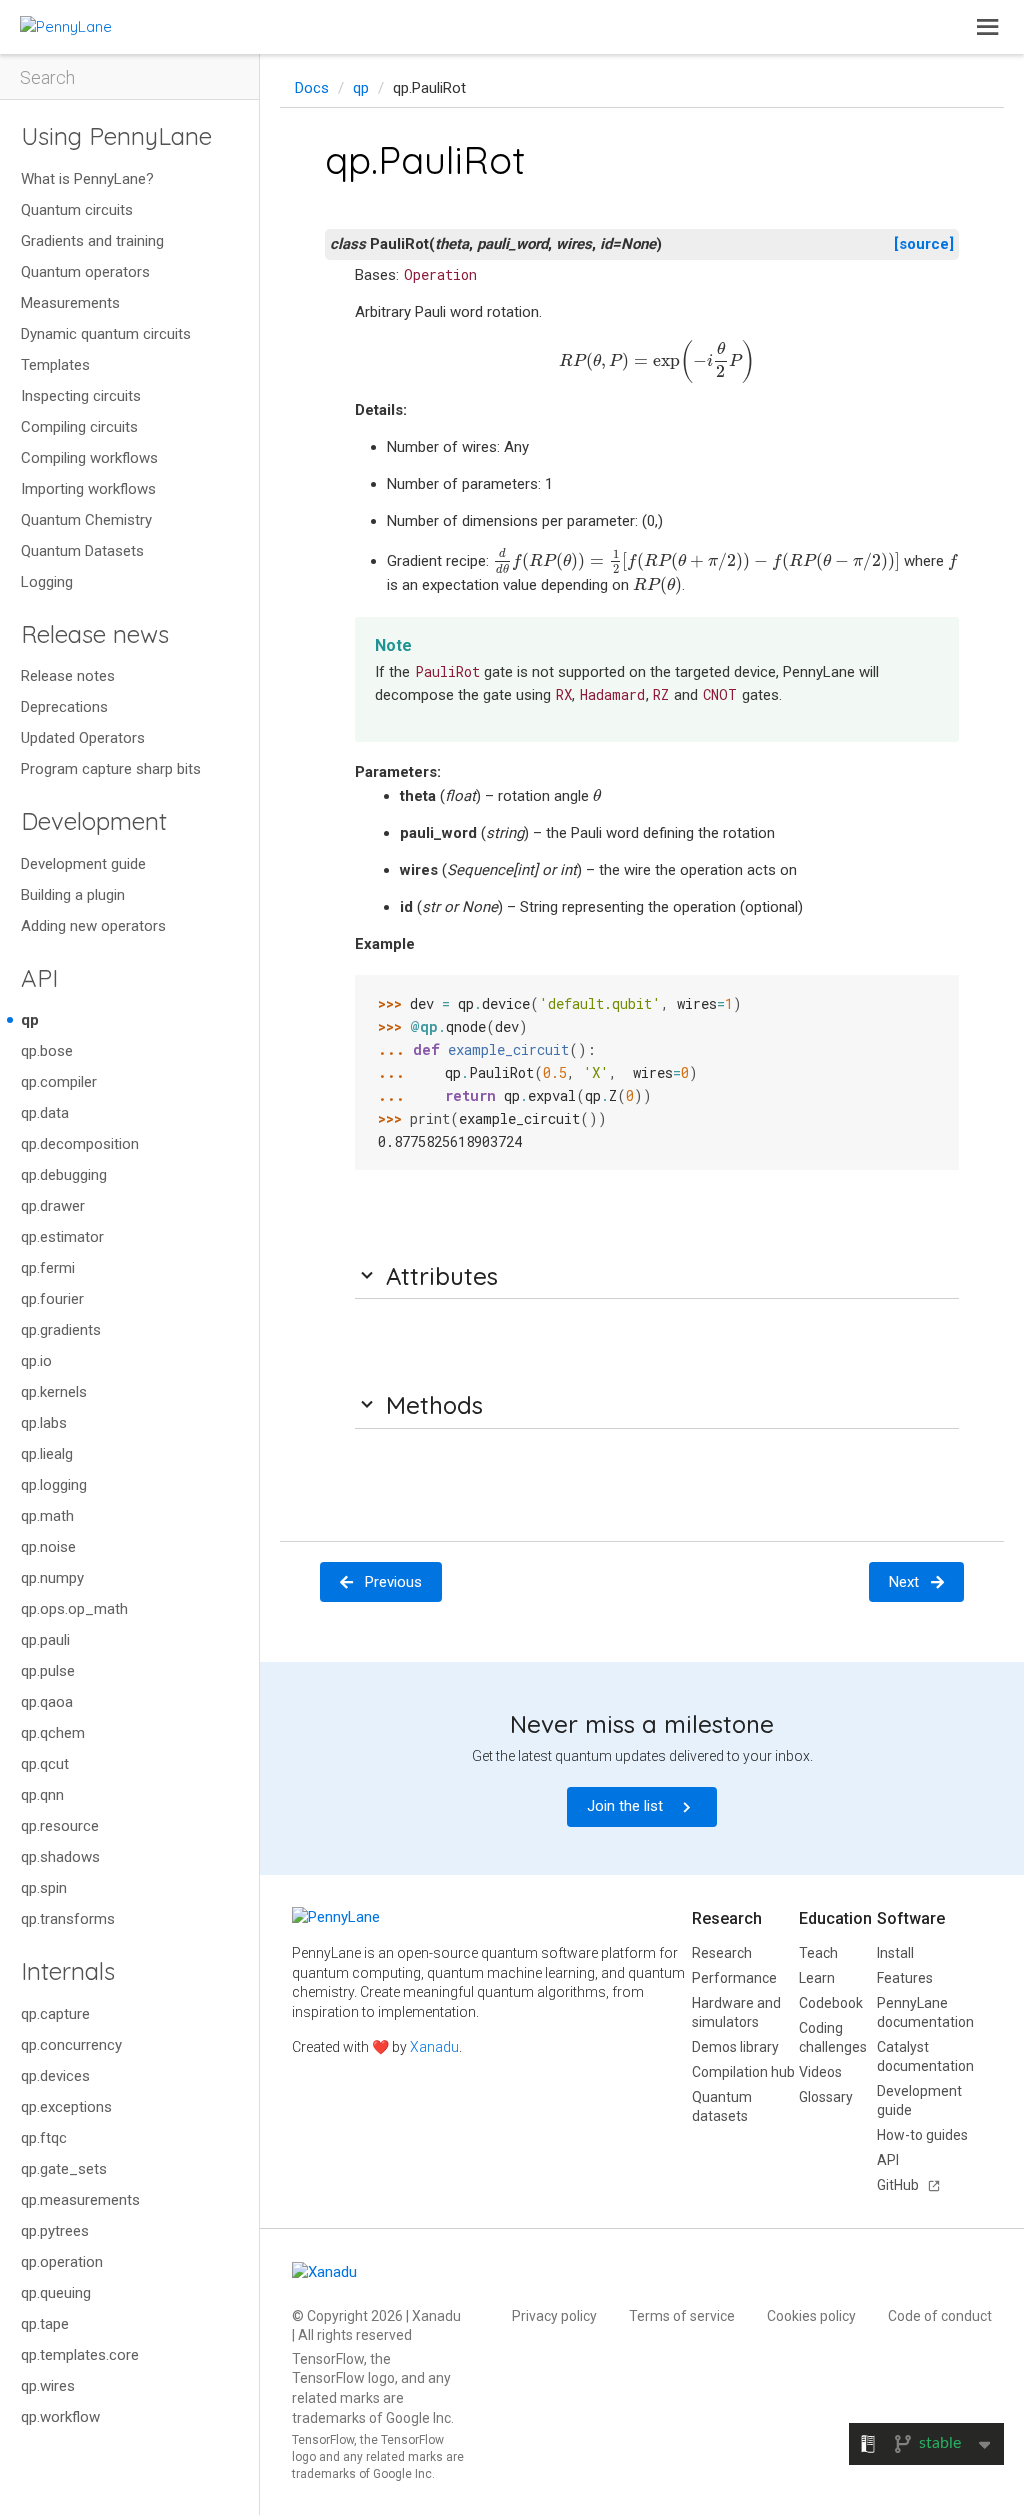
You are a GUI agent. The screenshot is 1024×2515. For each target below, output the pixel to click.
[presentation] (657, 362)
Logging (47, 582)
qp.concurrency (71, 2045)
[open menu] (988, 27)
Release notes (68, 676)
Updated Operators (83, 738)
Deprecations (64, 707)
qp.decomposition (80, 1144)
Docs (312, 88)
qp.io (36, 1361)
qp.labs (44, 1423)
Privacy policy (554, 2316)
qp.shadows (60, 1857)
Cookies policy (811, 2316)
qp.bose (47, 1051)
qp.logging (54, 1485)
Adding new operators (93, 926)
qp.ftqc (44, 2138)
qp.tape (45, 2324)
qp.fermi (48, 1268)
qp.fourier (52, 1299)
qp (30, 1020)
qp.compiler (59, 1082)
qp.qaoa (47, 1702)
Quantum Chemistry (86, 520)
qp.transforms (68, 1919)
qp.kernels (54, 1392)
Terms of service (682, 2316)
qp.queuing (56, 2293)
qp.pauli (45, 1640)
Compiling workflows (89, 458)
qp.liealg (47, 1454)
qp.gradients (61, 1330)
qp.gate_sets (64, 2169)
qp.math (47, 1516)
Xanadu (434, 2047)
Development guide (83, 864)
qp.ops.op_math (74, 1609)
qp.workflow (60, 2417)
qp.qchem (53, 1733)
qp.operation (62, 2262)
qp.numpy (52, 1578)
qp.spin (44, 1888)
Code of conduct (940, 2316)
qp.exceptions (66, 2107)
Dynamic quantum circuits (106, 334)
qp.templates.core (80, 2355)
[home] (66, 26)
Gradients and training (92, 241)
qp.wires (48, 2386)
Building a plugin (73, 895)
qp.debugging (64, 1175)
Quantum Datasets (82, 551)
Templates (55, 365)
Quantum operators (85, 272)
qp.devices (55, 2076)
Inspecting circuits (81, 396)
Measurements (70, 303)
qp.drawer (53, 1206)
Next (904, 1582)
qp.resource (60, 1826)
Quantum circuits (77, 210)
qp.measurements (80, 2200)
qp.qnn (42, 1795)
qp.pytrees (55, 2231)
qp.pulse (48, 1671)
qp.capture (55, 2014)
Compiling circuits (79, 427)
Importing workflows (88, 489)
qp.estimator (62, 1237)
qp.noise (48, 1547)
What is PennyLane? (87, 179)
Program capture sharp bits (111, 769)
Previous (393, 1582)
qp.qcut (45, 1764)
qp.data (45, 1113)
